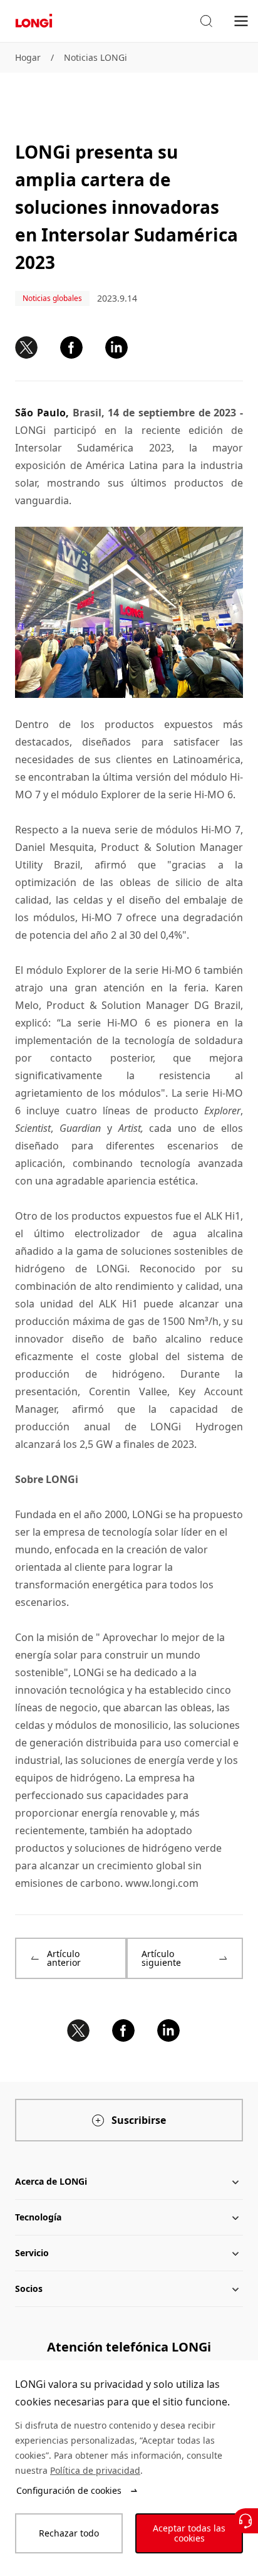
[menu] (241, 20)
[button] (206, 21)
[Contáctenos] (245, 2521)
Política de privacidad (95, 2470)
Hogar (28, 57)
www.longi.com (162, 1883)
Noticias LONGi (95, 57)
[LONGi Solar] (34, 21)
